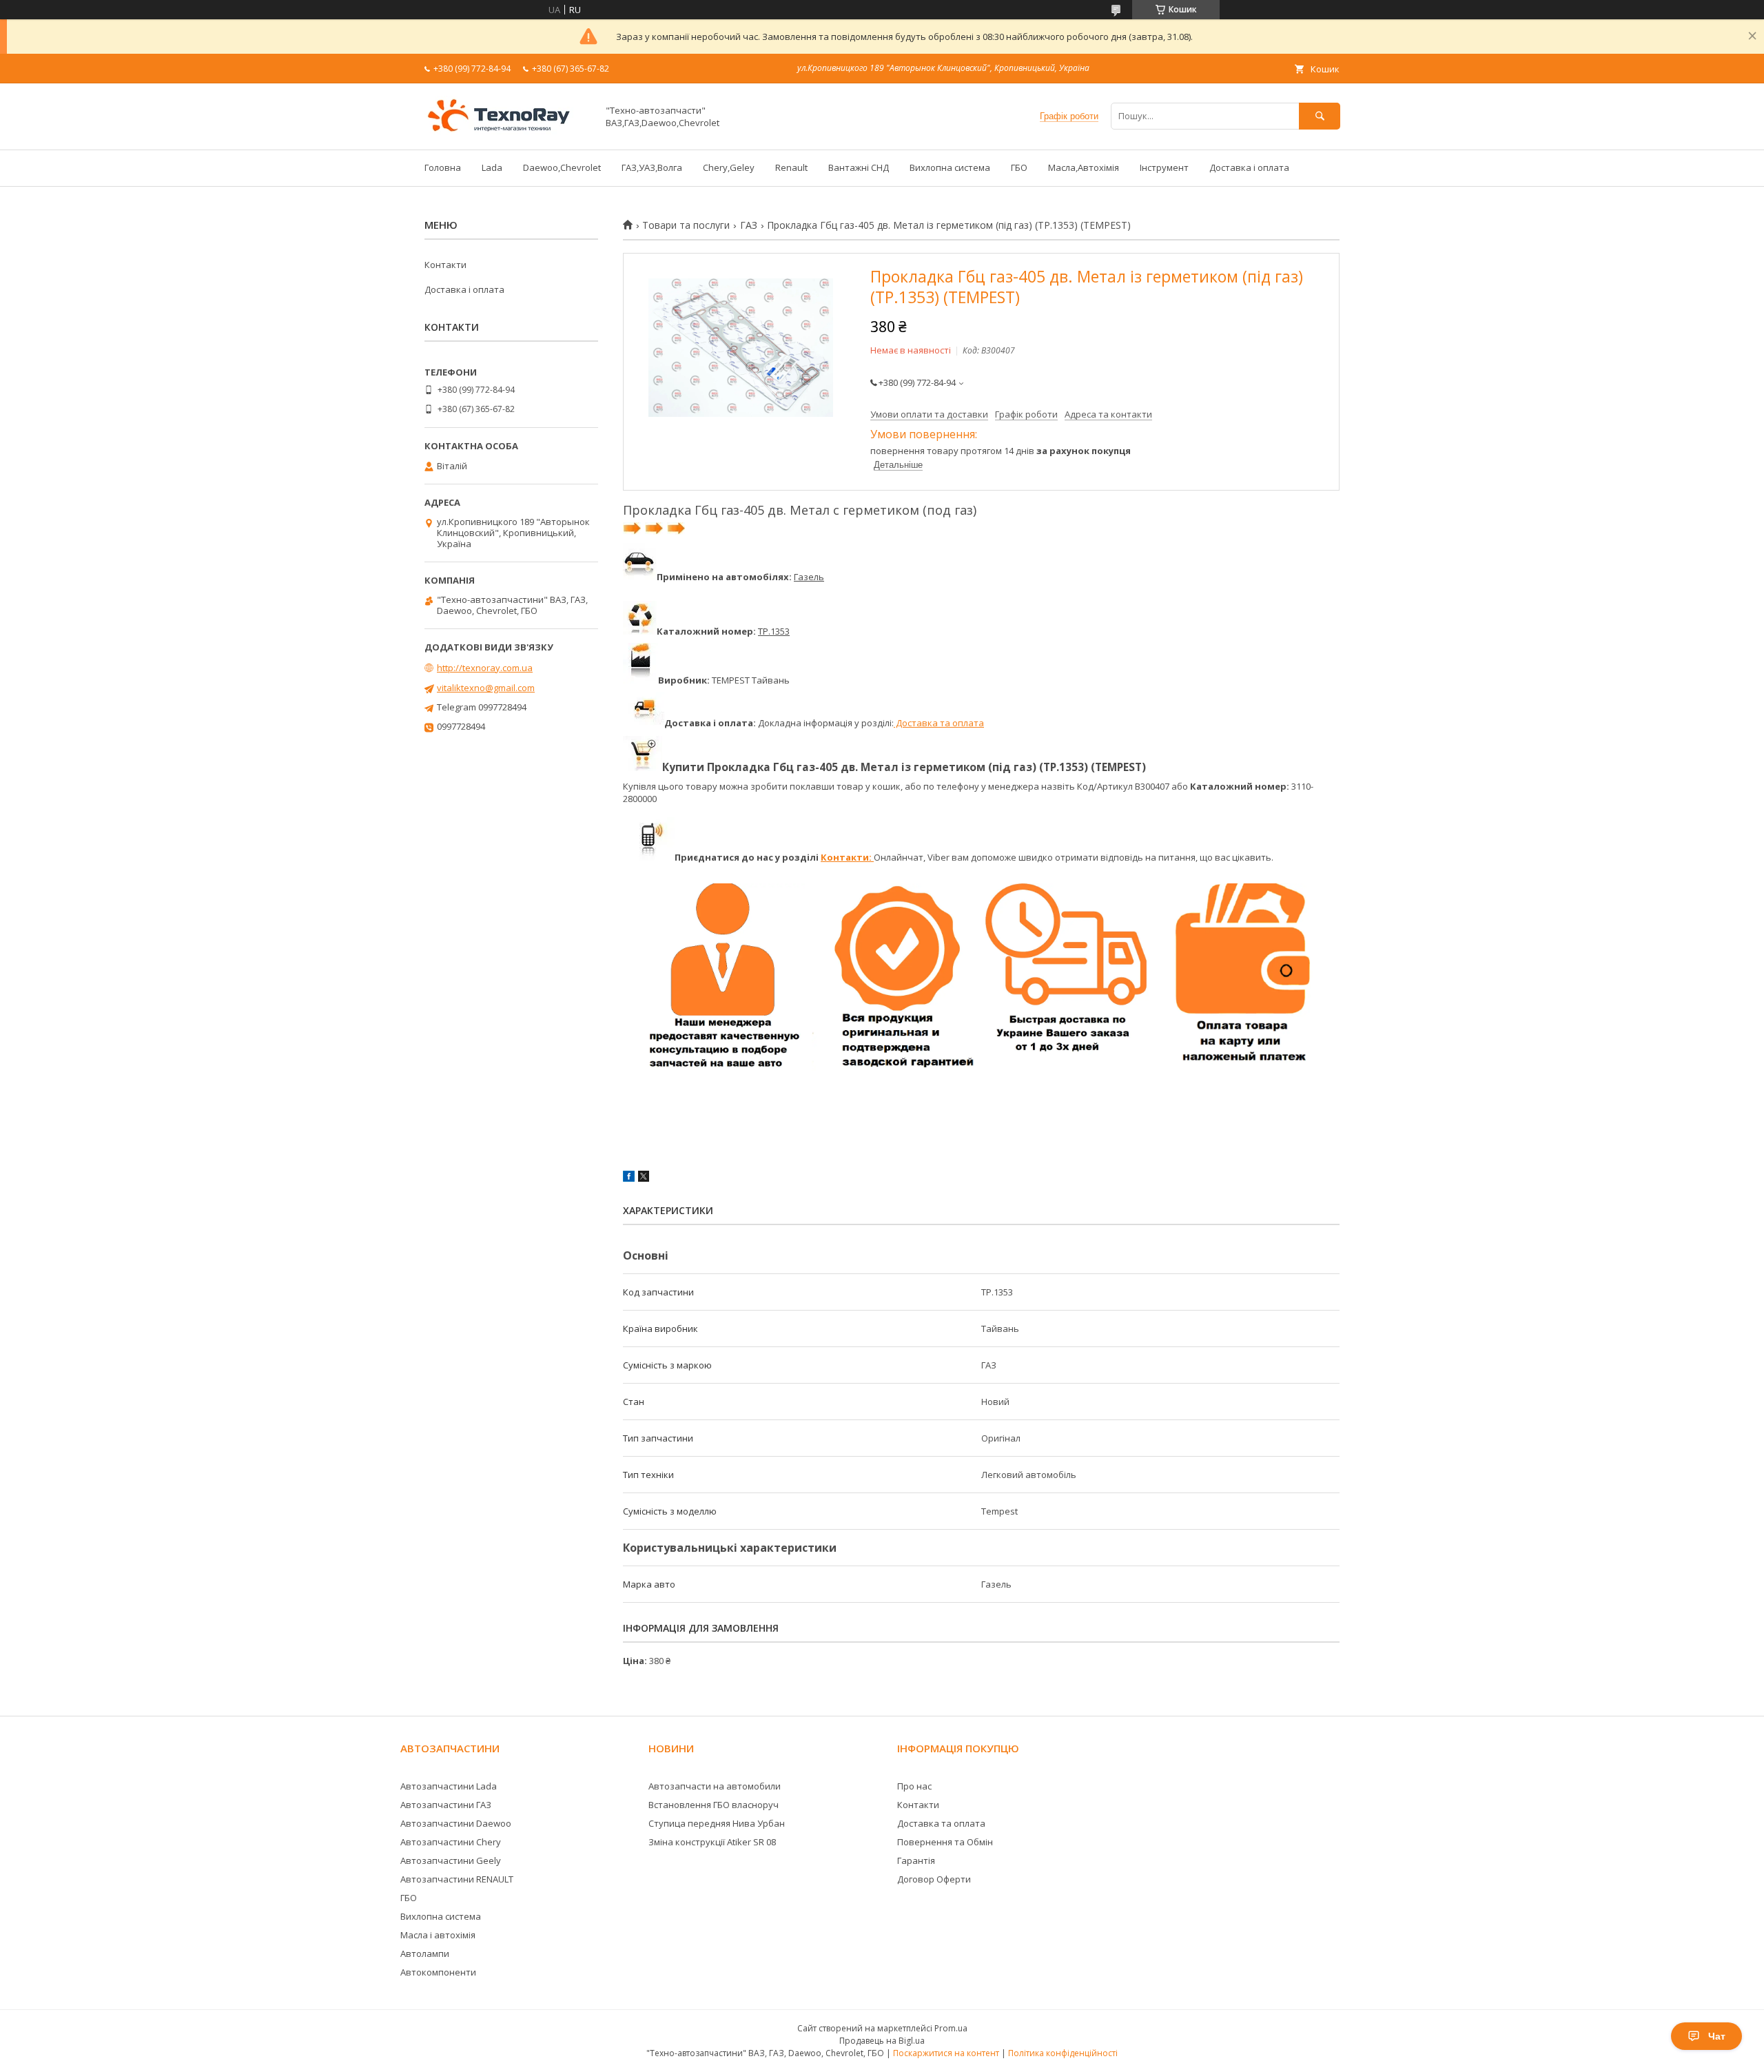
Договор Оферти (934, 1879)
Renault (791, 167)
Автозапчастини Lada (449, 1786)
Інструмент (1164, 167)
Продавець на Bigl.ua (882, 2041)
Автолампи (425, 1953)
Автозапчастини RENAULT (457, 1879)
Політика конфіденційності (1063, 2053)
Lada (492, 167)
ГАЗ (749, 225)
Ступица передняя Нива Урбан (717, 1823)
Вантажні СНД (859, 167)
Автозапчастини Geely (451, 1860)
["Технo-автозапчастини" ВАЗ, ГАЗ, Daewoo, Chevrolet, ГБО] (507, 132)
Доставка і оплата (1249, 167)
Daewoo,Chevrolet (562, 167)
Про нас (914, 1786)
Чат (1717, 2036)
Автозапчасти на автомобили (715, 1786)
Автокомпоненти (438, 1972)
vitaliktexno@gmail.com (486, 688)
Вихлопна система (950, 167)
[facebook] (629, 1178)
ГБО (1019, 167)
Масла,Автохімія (1084, 167)
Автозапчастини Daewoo (456, 1823)
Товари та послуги (686, 225)
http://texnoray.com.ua (485, 668)
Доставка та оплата (939, 723)
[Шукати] (1320, 116)
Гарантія (916, 1860)
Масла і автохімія (438, 1935)
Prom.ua (951, 2028)
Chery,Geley (729, 167)
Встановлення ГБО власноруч (714, 1805)
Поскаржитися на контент (946, 2053)
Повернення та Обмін (945, 1842)
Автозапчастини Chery (451, 1842)
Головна (443, 167)
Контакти (445, 265)
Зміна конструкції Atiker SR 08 (712, 1842)
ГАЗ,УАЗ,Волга (652, 167)
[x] (644, 1178)
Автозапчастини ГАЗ (446, 1805)
